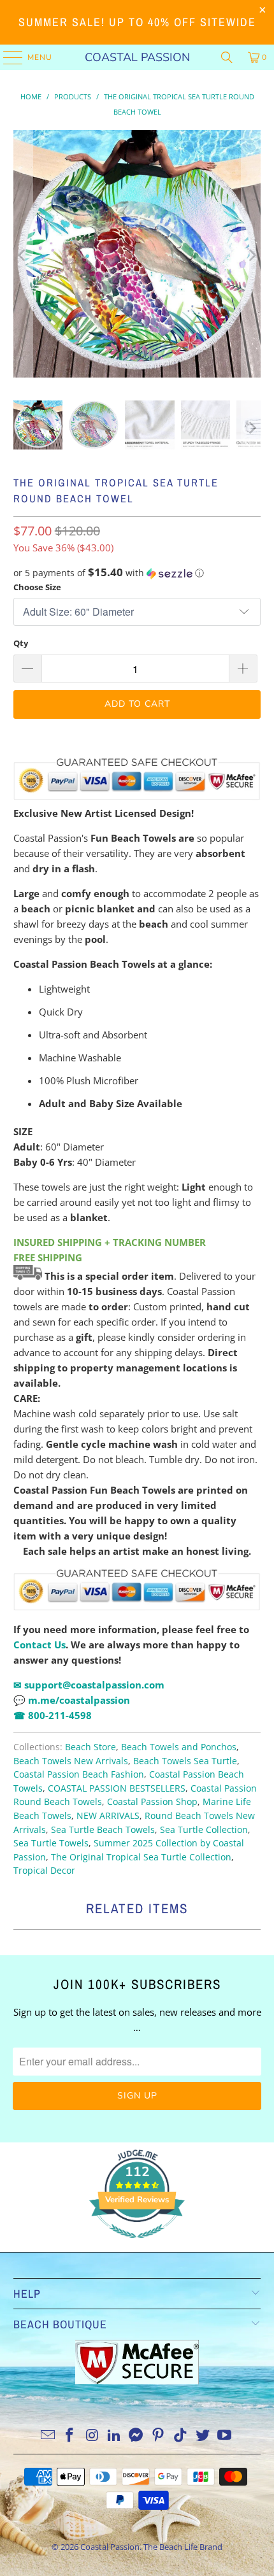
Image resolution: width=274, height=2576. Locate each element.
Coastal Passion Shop (152, 1802)
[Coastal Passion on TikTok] (181, 2436)
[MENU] (7, 57)
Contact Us (40, 1645)
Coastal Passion (137, 57)
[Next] (251, 256)
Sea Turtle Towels (51, 1843)
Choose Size (37, 587)
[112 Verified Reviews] (137, 2244)
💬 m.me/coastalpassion (72, 1700)
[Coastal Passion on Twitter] (203, 2436)
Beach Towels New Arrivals (71, 1761)
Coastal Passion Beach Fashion (79, 1774)
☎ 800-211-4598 (53, 1715)
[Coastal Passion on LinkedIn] (114, 2436)
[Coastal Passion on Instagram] (92, 2436)
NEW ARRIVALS (108, 1816)
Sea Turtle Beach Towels (103, 1830)
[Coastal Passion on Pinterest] (159, 2436)
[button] (137, 573)
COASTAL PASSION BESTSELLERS (117, 1788)
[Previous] (23, 256)
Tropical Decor (44, 1871)
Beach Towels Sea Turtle (185, 1761)
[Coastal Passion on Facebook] (70, 2436)
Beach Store (90, 1747)
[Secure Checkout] (137, 1590)
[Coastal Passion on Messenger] (136, 2436)
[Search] (227, 57)
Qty (21, 643)
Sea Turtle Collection (204, 1830)
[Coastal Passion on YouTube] (225, 2436)
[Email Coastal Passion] (48, 2436)
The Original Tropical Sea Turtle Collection (141, 1857)
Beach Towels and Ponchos (179, 1747)
